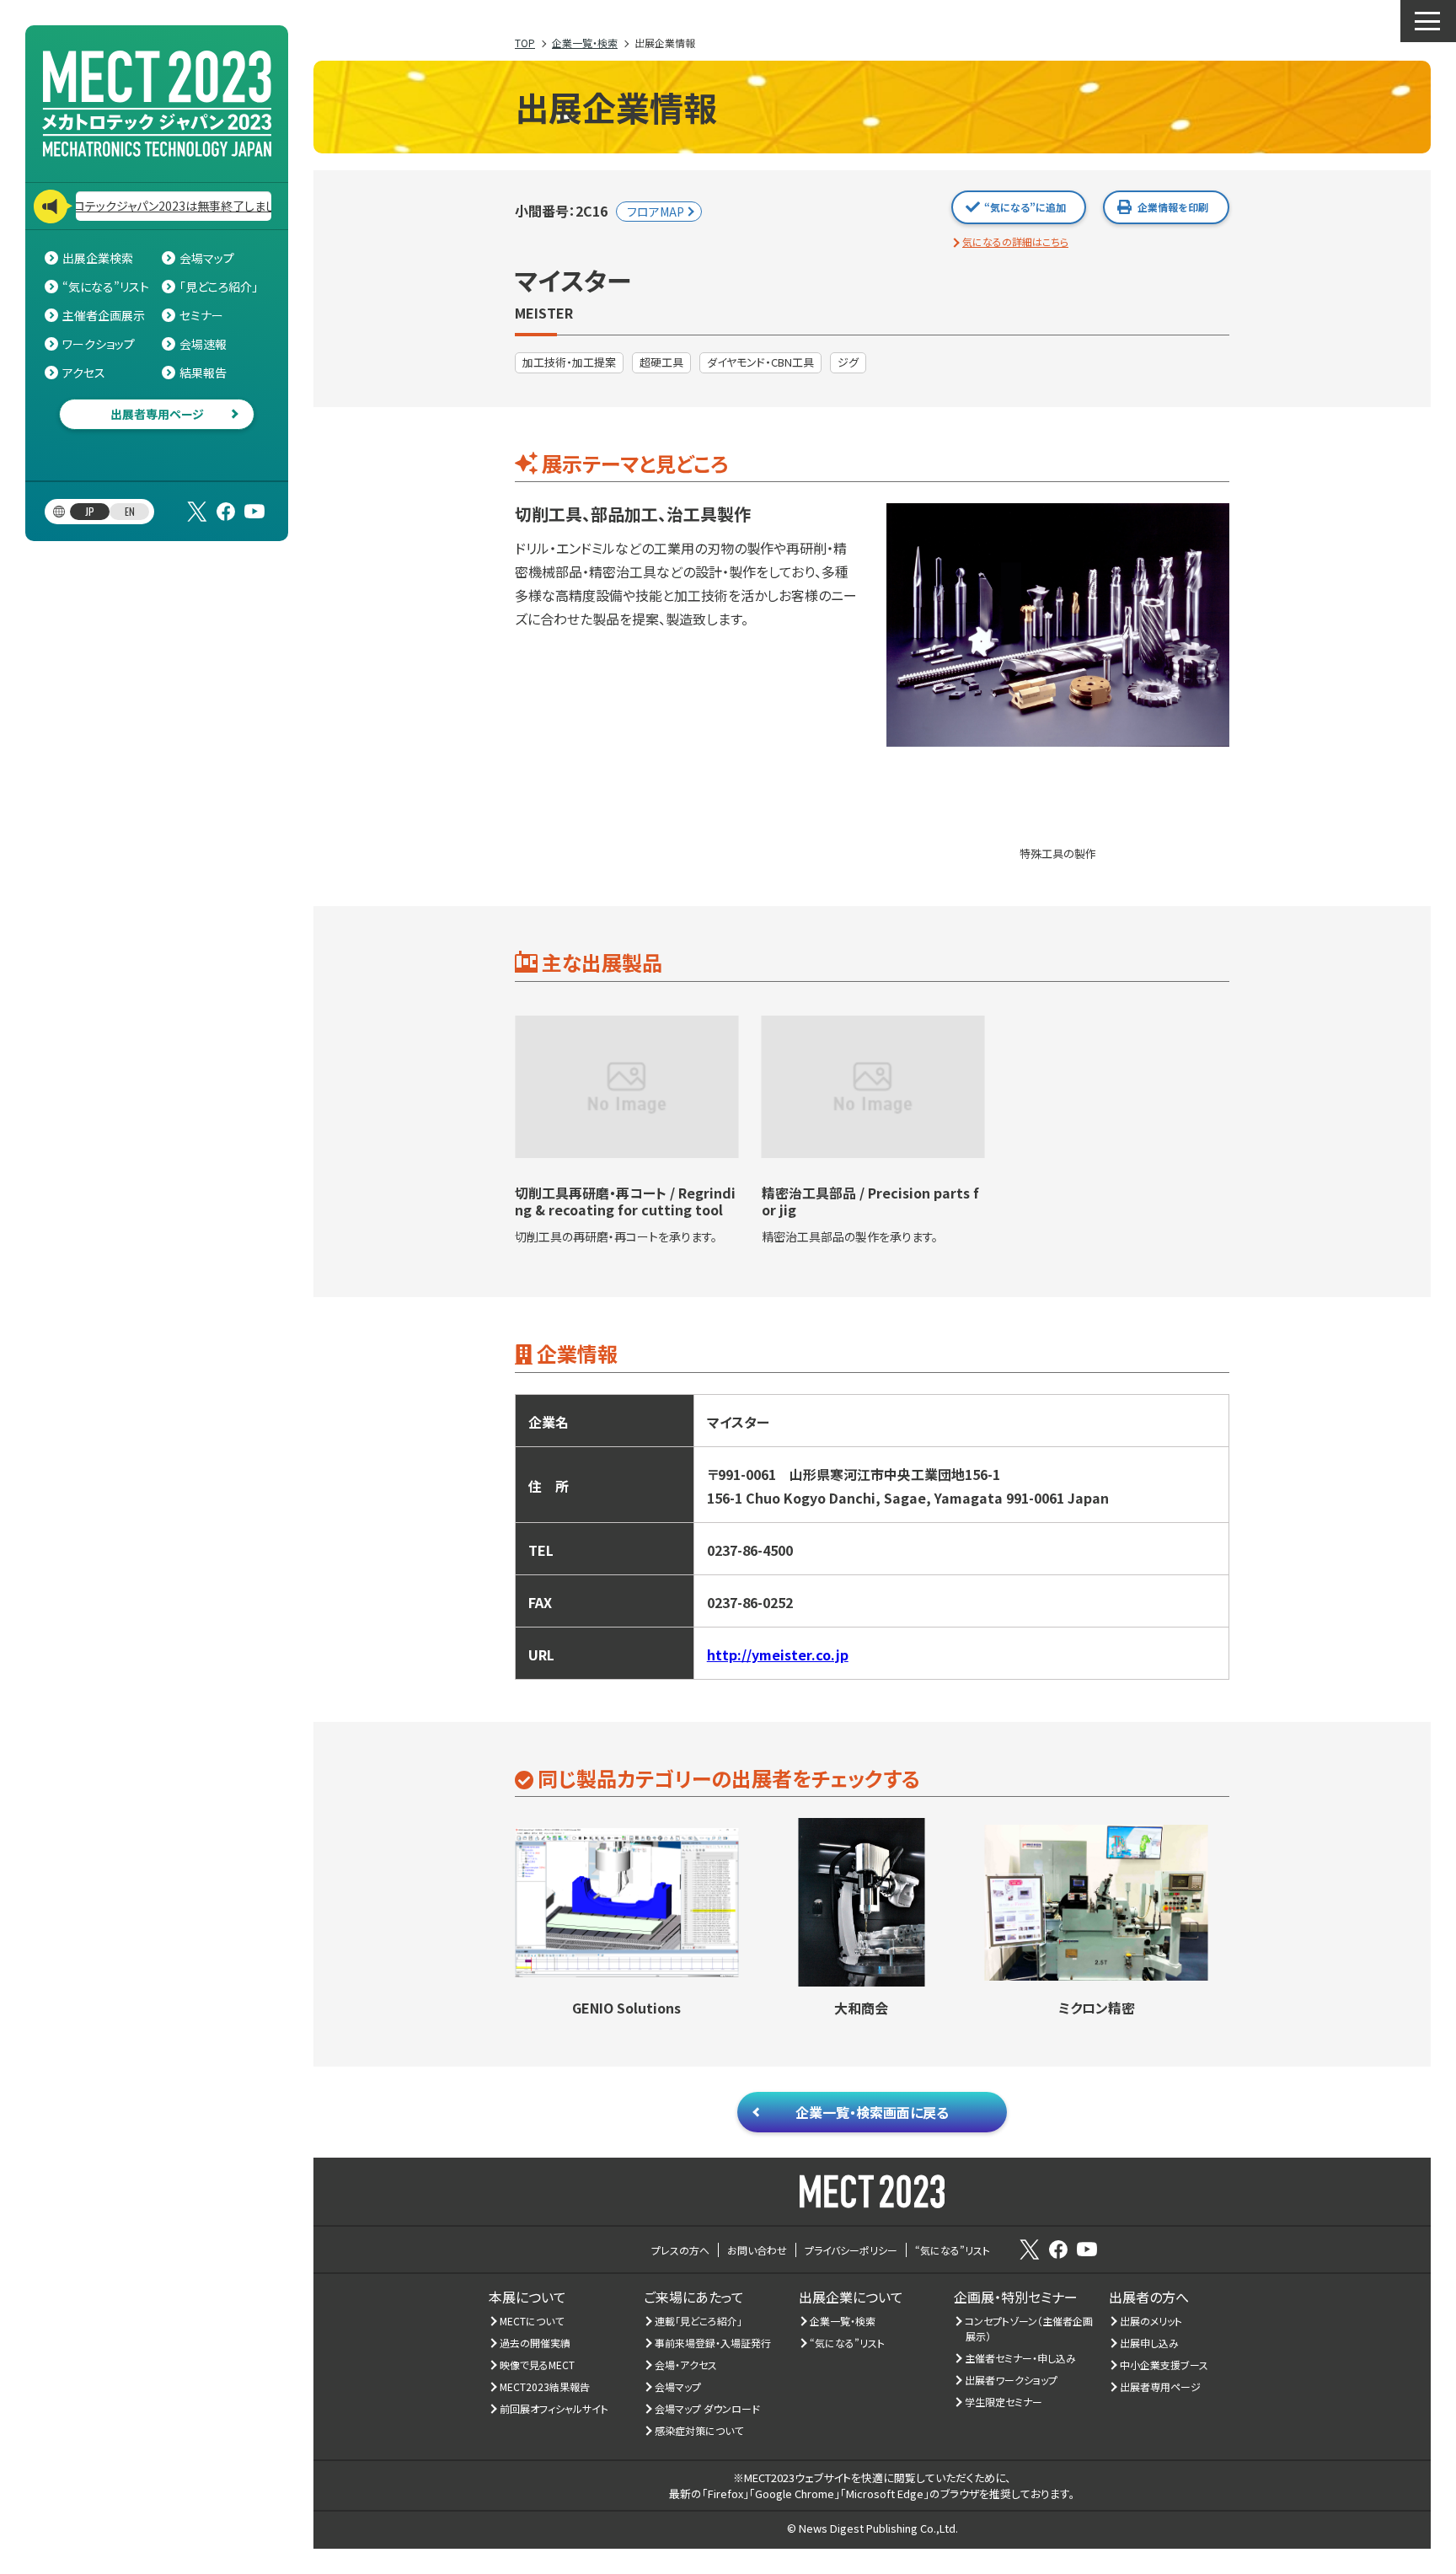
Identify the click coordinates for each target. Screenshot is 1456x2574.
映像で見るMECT (538, 2365)
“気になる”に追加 (1025, 207)
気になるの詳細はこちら (1015, 241)
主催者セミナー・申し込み (1021, 2358)
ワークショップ (99, 344)
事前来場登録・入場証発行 (713, 2343)
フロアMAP (656, 212)
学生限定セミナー (1004, 2402)
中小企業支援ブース (1164, 2365)
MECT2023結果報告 (545, 2386)
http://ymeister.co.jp (778, 1654)
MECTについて (532, 2321)
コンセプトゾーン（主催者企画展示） (1029, 2328)
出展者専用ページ (157, 414)
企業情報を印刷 (1173, 207)
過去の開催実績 (535, 2343)
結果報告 (203, 373)
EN (130, 511)
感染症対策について (699, 2430)
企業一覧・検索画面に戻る (872, 2112)
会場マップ (207, 258)
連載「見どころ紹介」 (699, 2321)
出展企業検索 (98, 258)
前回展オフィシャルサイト (554, 2408)
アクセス (84, 373)
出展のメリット (1151, 2321)
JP (90, 511)
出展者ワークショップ (1012, 2380)
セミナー (201, 315)
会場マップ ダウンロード (708, 2408)
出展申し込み (1150, 2343)
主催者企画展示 (104, 315)
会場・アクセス (686, 2365)
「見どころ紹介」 (219, 287)
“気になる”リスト (106, 287)
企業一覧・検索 (843, 2321)
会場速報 (203, 344)
